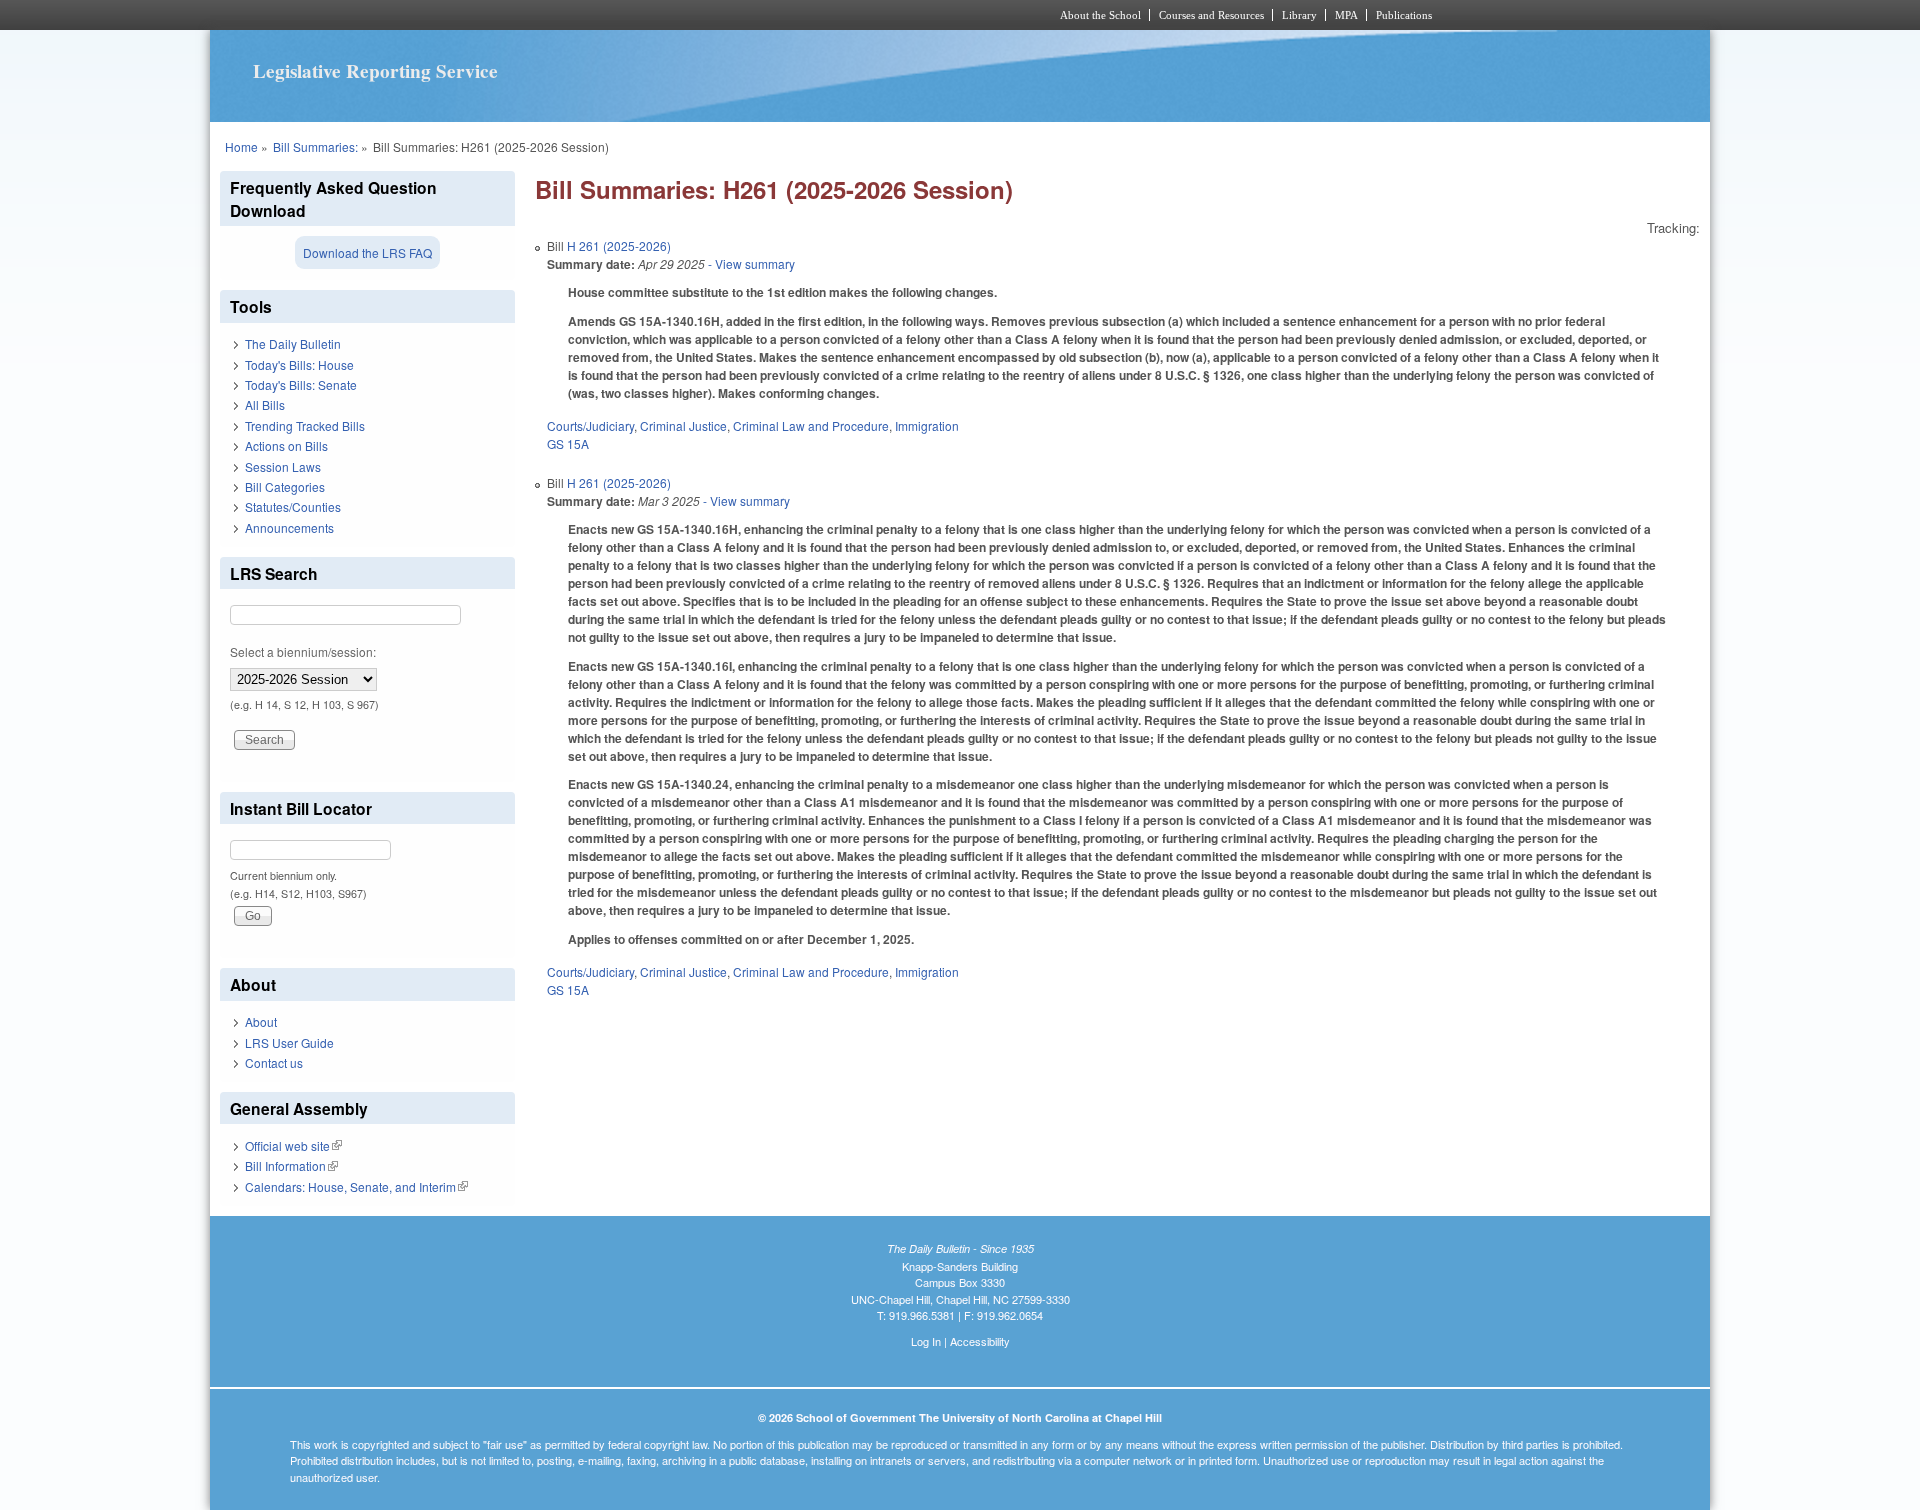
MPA (1346, 15)
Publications (1404, 15)
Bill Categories (285, 486)
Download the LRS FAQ (367, 252)
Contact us (274, 1062)
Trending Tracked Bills (305, 425)
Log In (926, 1341)
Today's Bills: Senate (301, 384)
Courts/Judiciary (590, 425)
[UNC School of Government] (695, 15)
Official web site (293, 1145)
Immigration (927, 425)
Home (241, 146)
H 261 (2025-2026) (619, 245)
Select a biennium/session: (303, 651)
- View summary (750, 263)
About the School (1100, 15)
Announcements (289, 527)
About (261, 1021)
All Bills (265, 404)
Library (1299, 15)
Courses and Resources (1211, 15)
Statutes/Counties (293, 506)
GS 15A (568, 443)
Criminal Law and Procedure (811, 425)
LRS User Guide (289, 1042)
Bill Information (291, 1165)
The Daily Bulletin (293, 343)
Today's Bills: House (299, 364)
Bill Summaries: (315, 146)
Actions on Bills (286, 445)
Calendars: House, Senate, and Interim (356, 1186)
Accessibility (980, 1341)
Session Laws (283, 466)
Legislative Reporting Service (375, 71)
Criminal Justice (683, 425)
